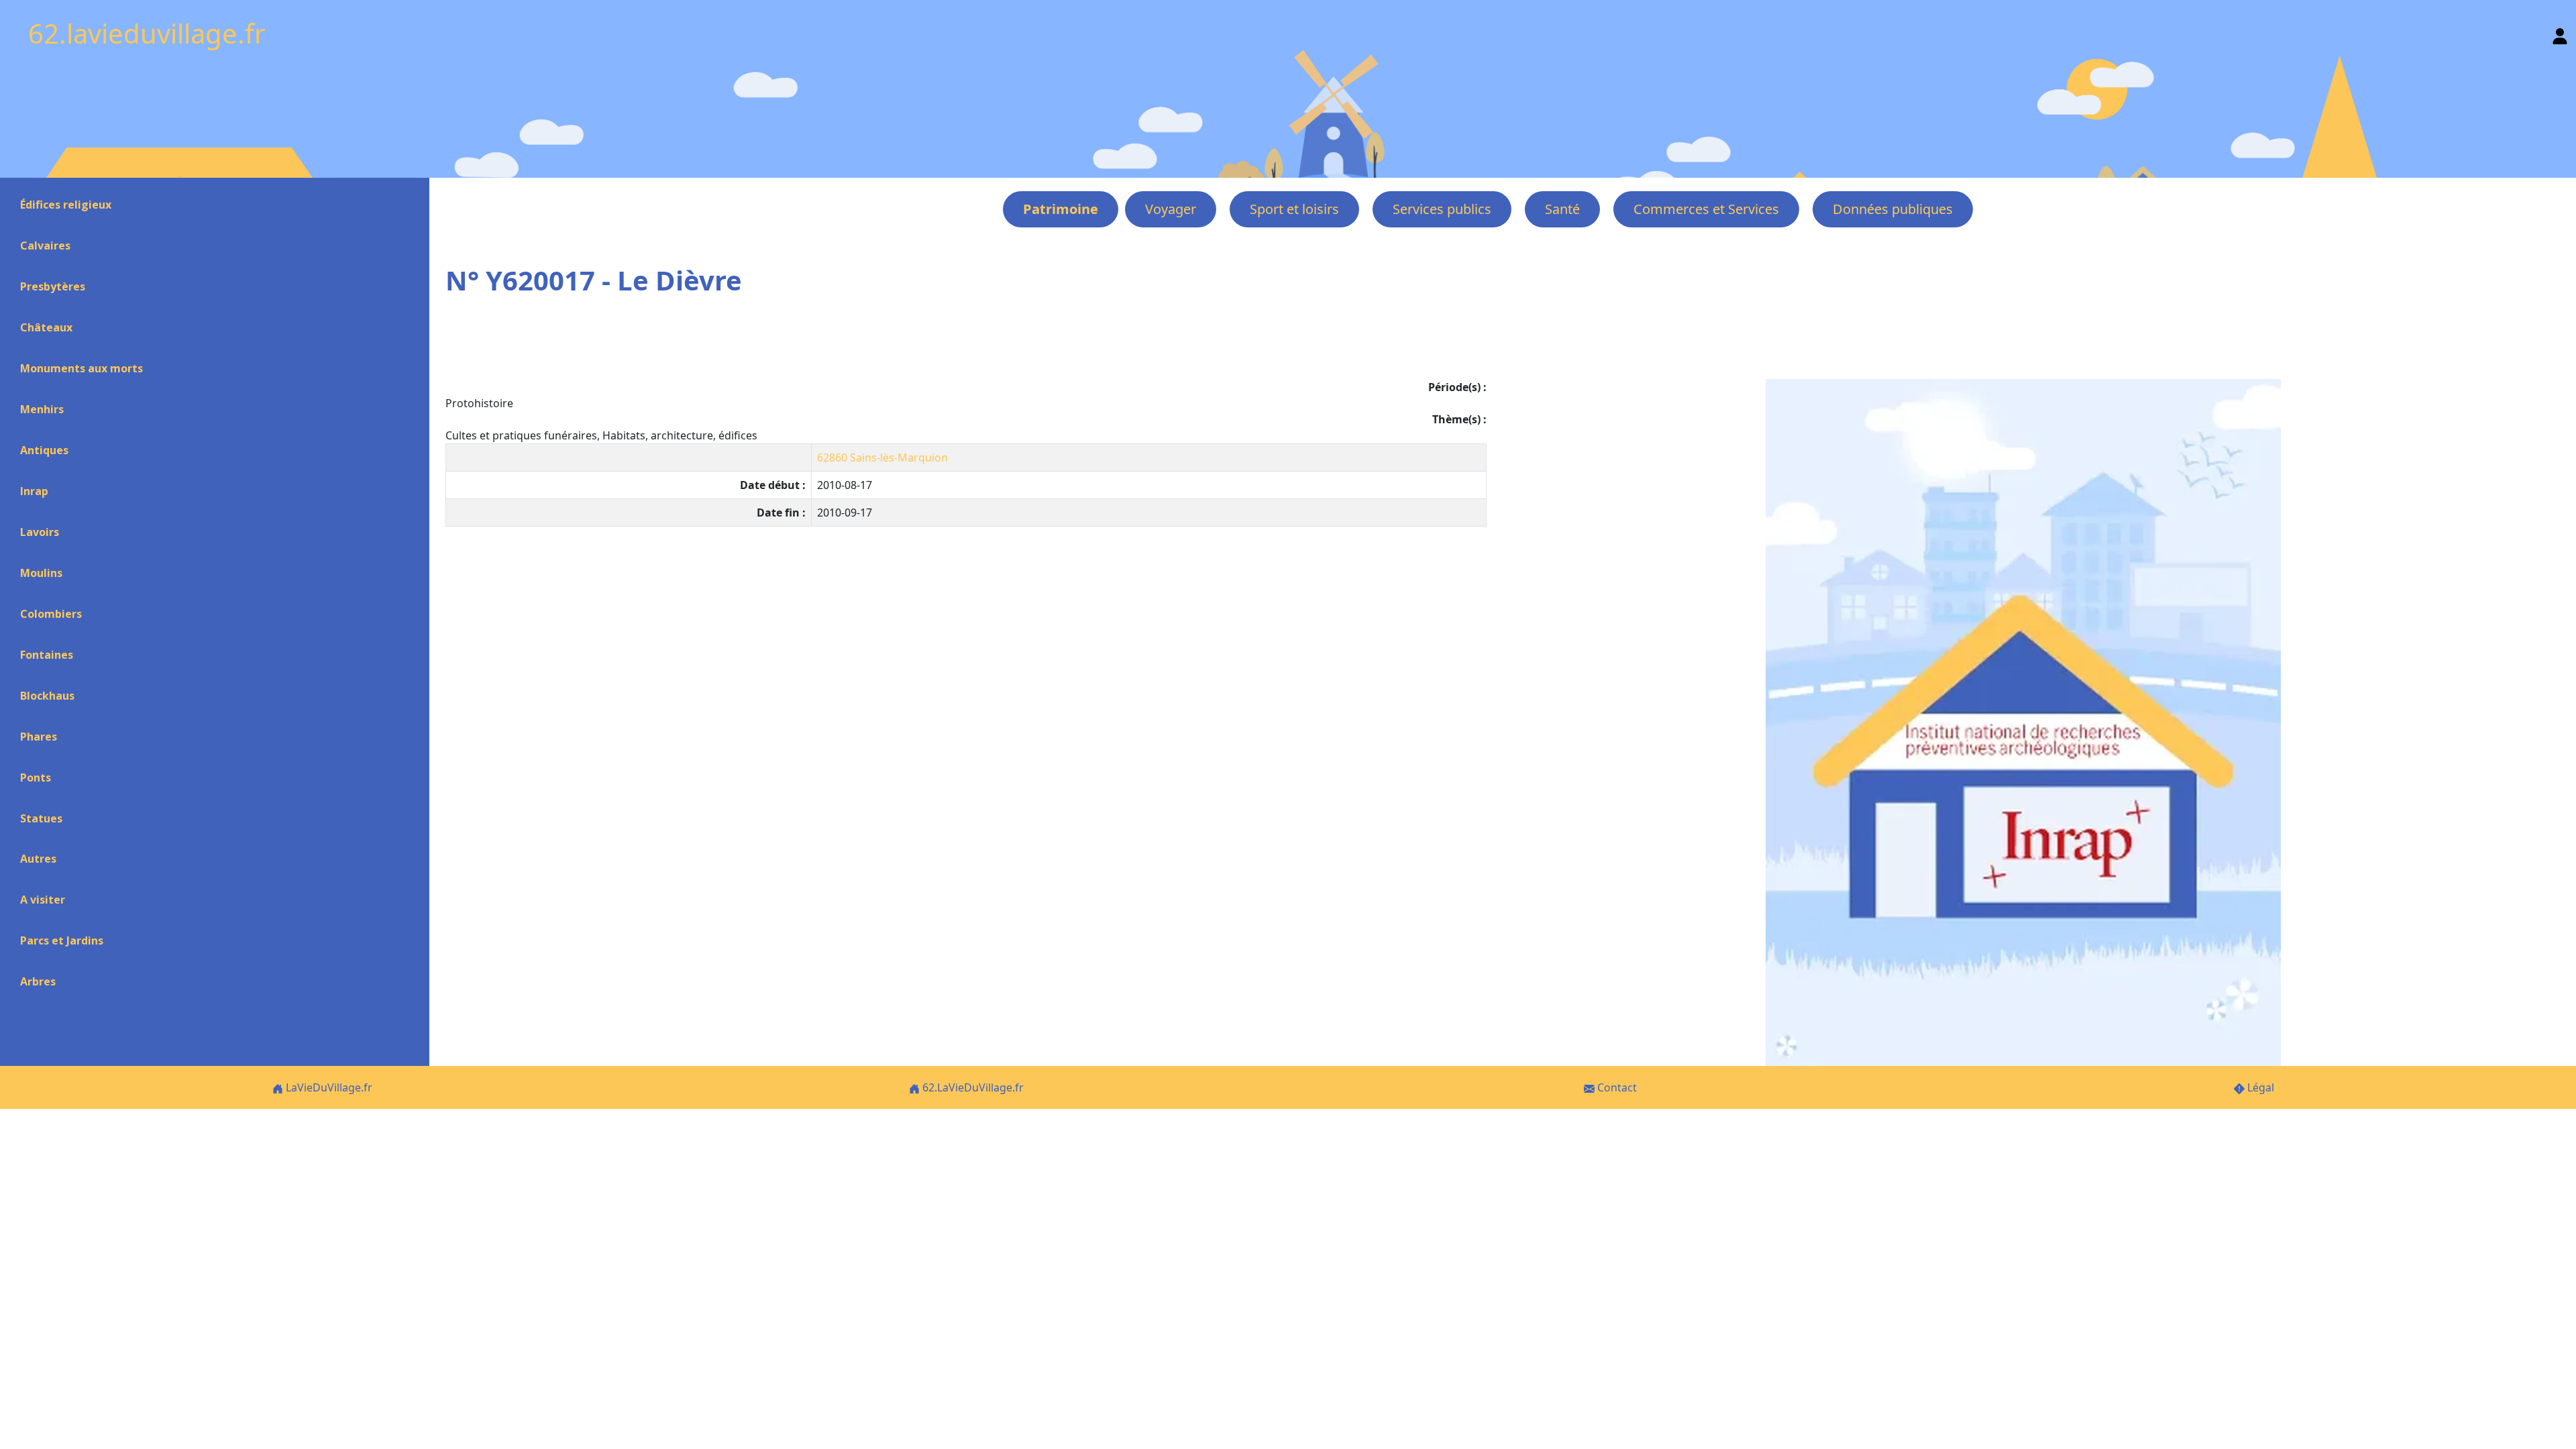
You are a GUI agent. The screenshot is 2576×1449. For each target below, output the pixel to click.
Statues (41, 818)
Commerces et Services (1706, 209)
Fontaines (47, 655)
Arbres (38, 981)
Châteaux (46, 327)
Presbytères (53, 286)
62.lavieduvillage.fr (147, 33)
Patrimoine (1061, 209)
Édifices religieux (66, 205)
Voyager (1171, 209)
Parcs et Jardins (62, 941)
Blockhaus (47, 696)
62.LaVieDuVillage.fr (972, 1087)
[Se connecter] (2560, 33)
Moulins (41, 573)
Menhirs (42, 409)
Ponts (36, 777)
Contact (1616, 1087)
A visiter (43, 900)
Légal (2259, 1087)
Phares (39, 737)
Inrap (34, 491)
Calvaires (45, 246)
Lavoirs (40, 532)
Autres (38, 859)
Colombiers (51, 614)
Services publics (1442, 209)
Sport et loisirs (1294, 209)
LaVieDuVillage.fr (328, 1087)
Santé (1562, 209)
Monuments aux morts (82, 368)
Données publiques (1893, 209)
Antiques (44, 450)
